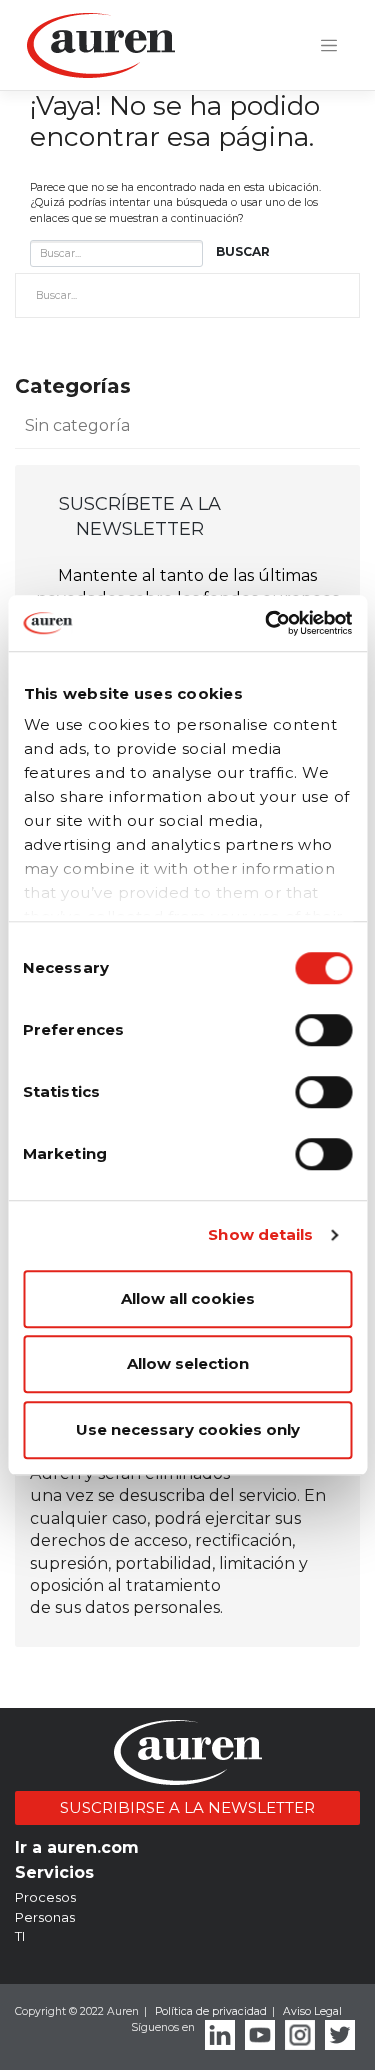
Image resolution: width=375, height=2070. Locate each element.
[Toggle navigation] (329, 46)
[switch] (323, 1030)
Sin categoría (77, 425)
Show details (260, 1234)
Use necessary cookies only (188, 1429)
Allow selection (188, 1363)
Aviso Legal (312, 2011)
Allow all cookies (188, 1298)
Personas (45, 1917)
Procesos (45, 1897)
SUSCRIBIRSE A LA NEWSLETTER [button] (187, 1807)
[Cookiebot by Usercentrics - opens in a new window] (267, 623)
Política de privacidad (211, 2011)
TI (20, 1936)
